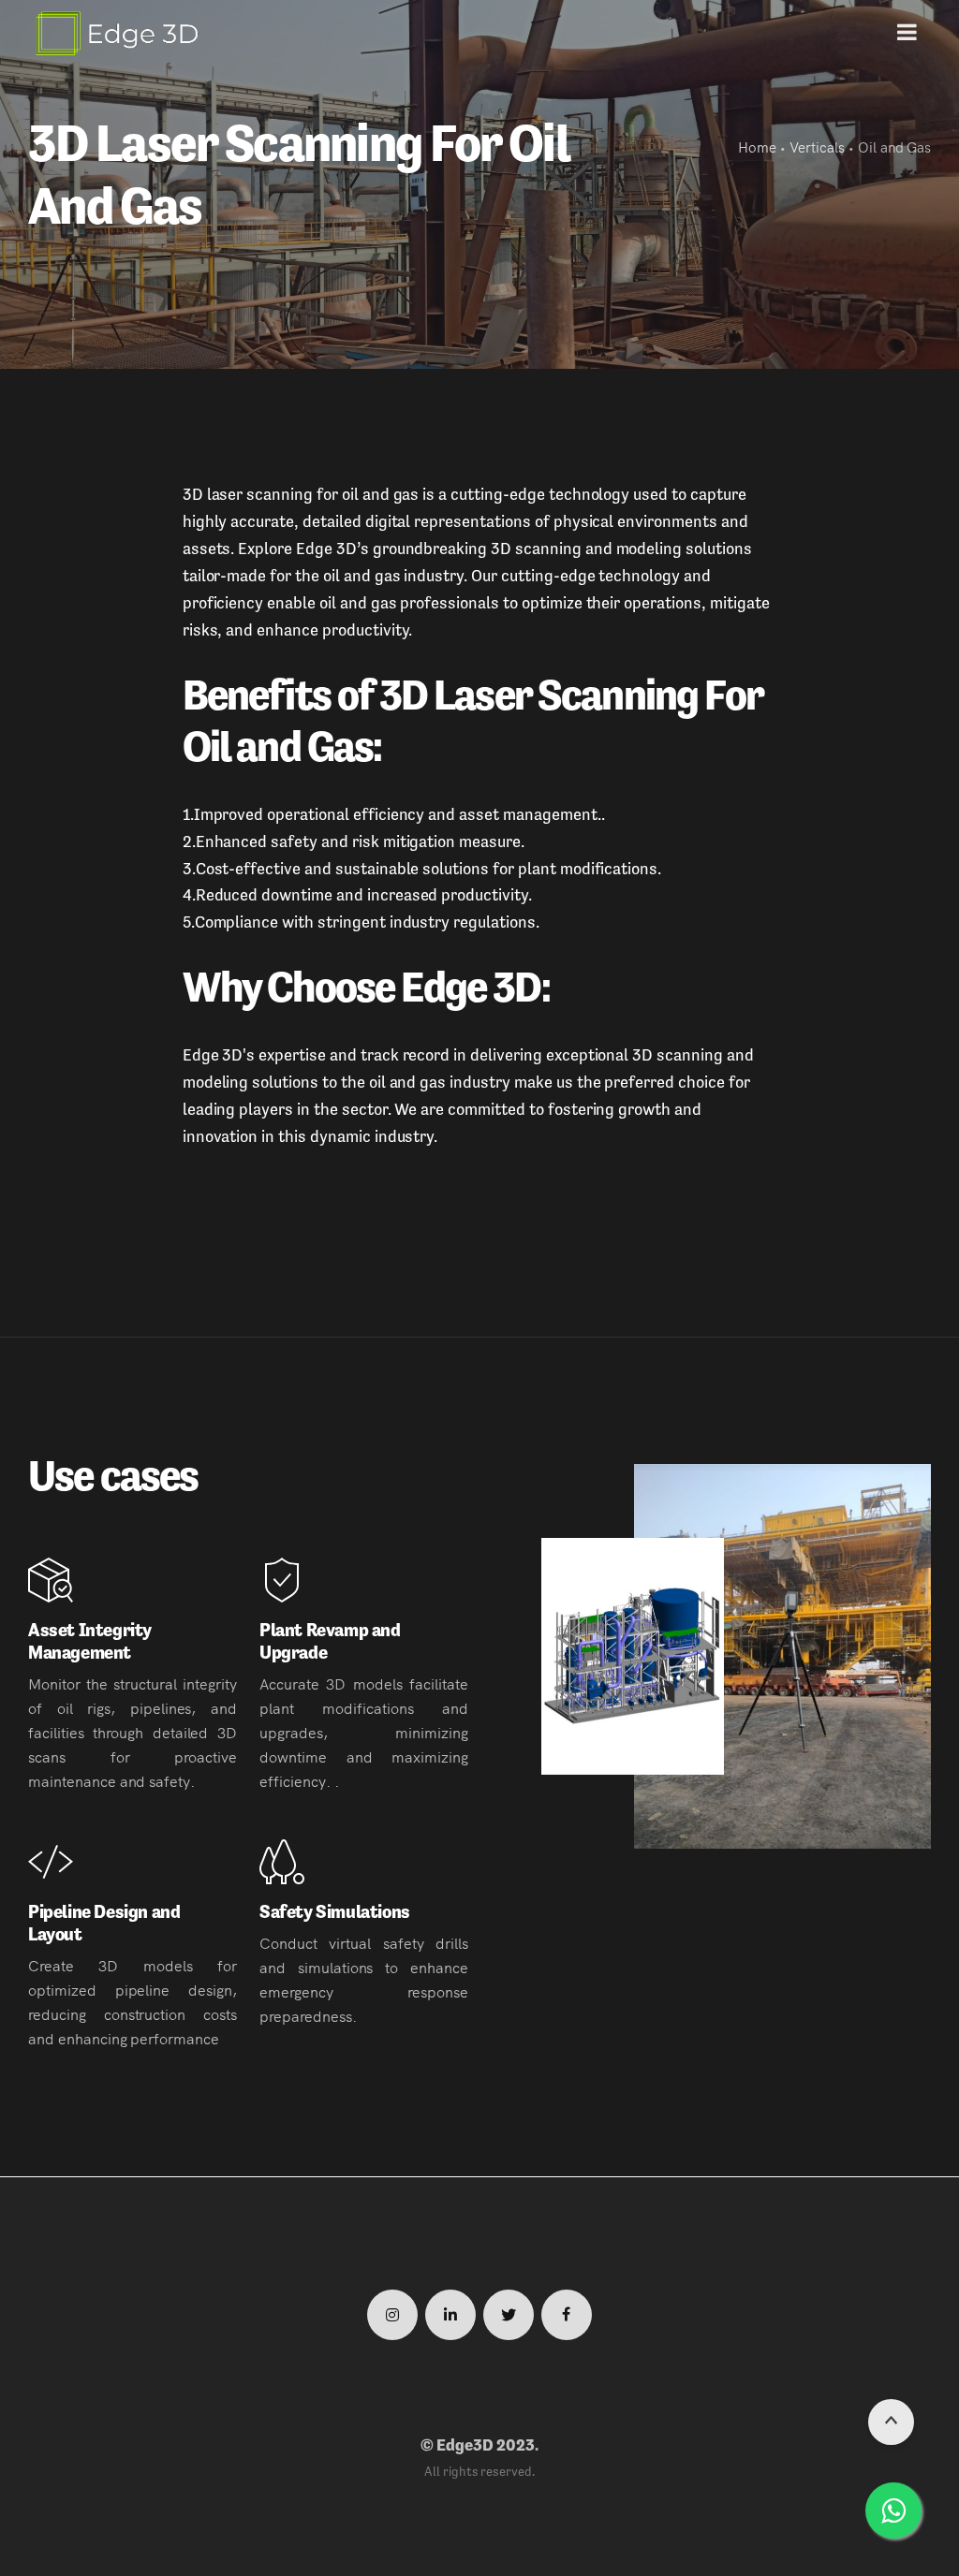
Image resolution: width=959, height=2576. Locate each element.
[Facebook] (567, 2315)
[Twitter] (509, 2315)
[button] (907, 33)
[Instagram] (392, 2315)
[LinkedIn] (450, 2315)
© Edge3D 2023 (478, 2445)
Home (757, 146)
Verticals (817, 146)
